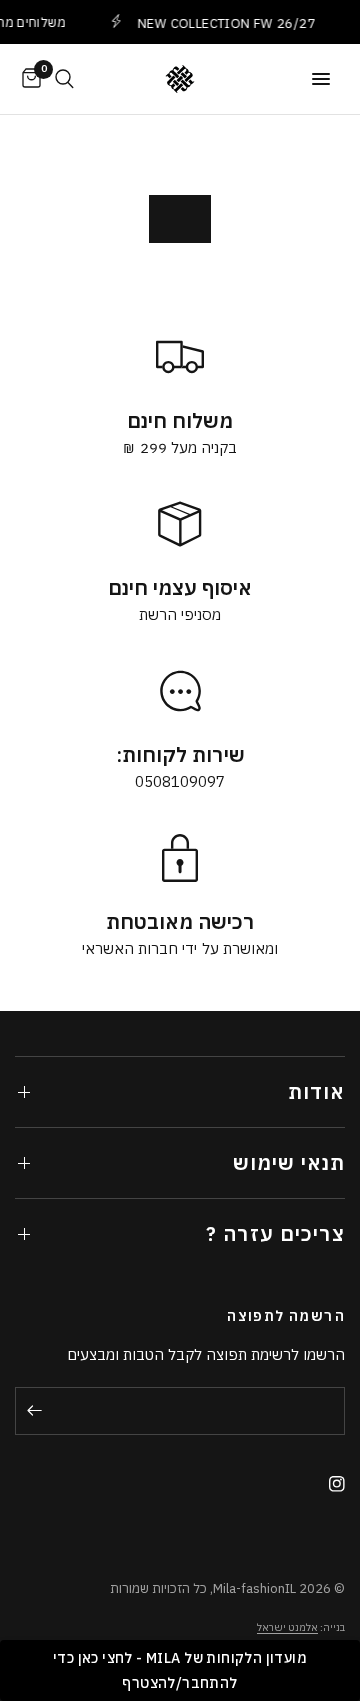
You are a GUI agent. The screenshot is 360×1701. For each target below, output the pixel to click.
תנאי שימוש (289, 1162)
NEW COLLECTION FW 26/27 (221, 22)
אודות (316, 1091)
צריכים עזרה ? (275, 1233)
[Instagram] (329, 1484)
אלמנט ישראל (287, 1627)
